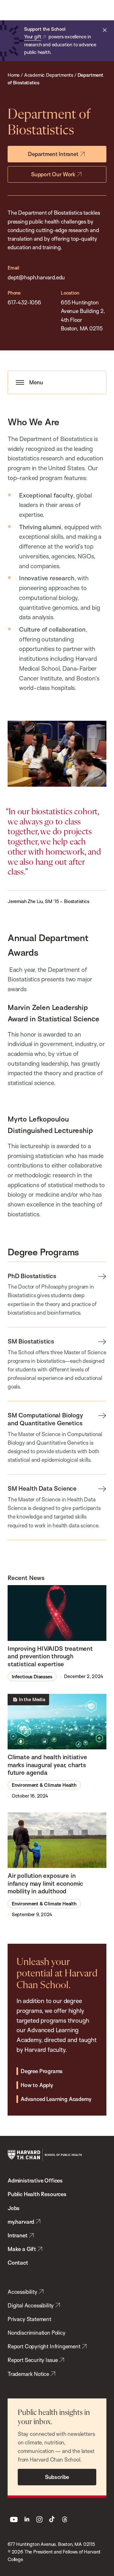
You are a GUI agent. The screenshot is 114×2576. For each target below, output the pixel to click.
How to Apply (37, 2085)
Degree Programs (42, 2071)
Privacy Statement (29, 2319)
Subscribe (57, 2477)
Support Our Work (53, 174)
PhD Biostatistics (32, 1276)
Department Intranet (53, 154)
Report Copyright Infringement (44, 2346)
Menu (36, 382)
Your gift (33, 37)
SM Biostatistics (31, 1341)
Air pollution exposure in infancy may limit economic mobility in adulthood (45, 1883)
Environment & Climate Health (44, 1785)
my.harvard (21, 2222)
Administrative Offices (35, 2180)
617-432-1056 (24, 302)
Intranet (18, 2235)
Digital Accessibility (31, 2305)
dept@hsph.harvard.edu (36, 277)
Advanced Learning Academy (56, 2099)
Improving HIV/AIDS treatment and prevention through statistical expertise (50, 1656)
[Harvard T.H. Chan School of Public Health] (45, 2155)
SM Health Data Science (42, 1488)
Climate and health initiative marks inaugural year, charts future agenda (47, 1765)
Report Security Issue (33, 2360)
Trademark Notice (28, 2374)
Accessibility (22, 2292)
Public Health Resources (37, 2194)
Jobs (14, 2208)
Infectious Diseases (32, 1677)
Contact (18, 2263)
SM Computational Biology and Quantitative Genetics (45, 1419)
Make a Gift (22, 2249)
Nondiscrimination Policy (37, 2333)
